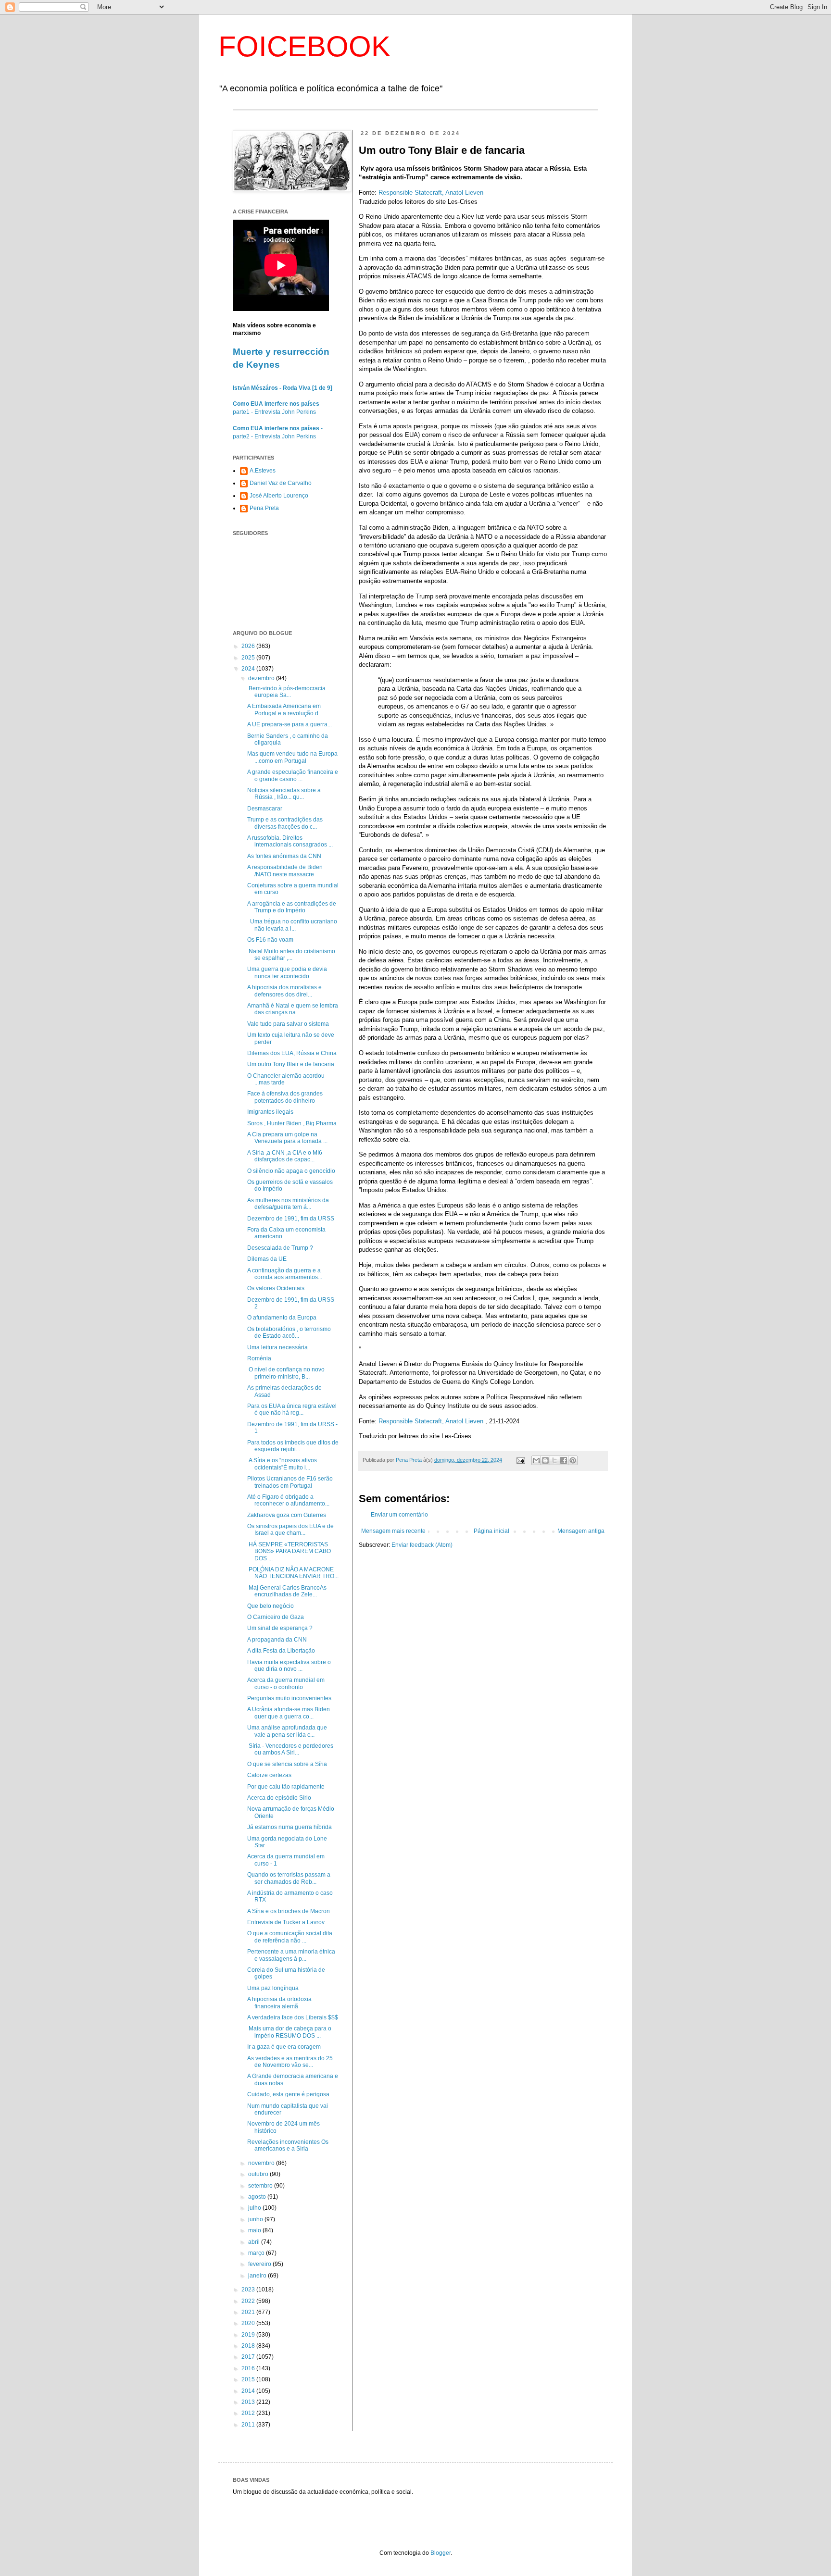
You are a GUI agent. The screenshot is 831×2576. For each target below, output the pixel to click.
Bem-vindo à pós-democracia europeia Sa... (286, 692)
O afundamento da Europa (282, 1318)
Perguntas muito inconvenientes (289, 1698)
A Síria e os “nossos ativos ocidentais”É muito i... (282, 1464)
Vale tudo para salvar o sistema (288, 1024)
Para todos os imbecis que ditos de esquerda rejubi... (293, 1446)
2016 (249, 2368)
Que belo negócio (271, 1606)
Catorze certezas (269, 1775)
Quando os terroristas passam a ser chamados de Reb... (289, 1878)
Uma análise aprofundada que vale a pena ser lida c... (287, 1731)
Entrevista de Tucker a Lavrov (286, 1922)
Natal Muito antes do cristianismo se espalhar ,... (291, 955)
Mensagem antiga (581, 1531)
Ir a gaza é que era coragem (284, 2047)
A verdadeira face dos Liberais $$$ (293, 2017)
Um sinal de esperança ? (280, 1628)
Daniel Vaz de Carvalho (281, 483)
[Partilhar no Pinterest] (573, 1460)
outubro (259, 2174)
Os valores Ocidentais (276, 1288)
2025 (249, 658)
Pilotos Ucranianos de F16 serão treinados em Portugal (290, 1482)
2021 (249, 2312)
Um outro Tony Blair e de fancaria (291, 1064)
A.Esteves (263, 471)
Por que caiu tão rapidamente (286, 1787)
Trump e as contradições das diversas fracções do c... (285, 823)
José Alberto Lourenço (279, 496)
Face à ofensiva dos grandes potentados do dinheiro (285, 1097)
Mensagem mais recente (393, 1531)
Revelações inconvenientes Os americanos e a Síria (288, 2145)
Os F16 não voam (270, 940)
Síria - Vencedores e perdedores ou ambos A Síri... (290, 1749)
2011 (249, 2425)
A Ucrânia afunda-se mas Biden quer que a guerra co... (289, 1713)
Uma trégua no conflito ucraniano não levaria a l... (292, 925)
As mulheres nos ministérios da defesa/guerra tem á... (288, 1204)
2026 (249, 646)
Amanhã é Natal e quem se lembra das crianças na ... (293, 1009)
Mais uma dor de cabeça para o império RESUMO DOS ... (289, 2032)
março (257, 2253)
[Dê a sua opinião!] (545, 1460)
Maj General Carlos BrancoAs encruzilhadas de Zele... (287, 1591)
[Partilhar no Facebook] (564, 1460)
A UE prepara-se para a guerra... (290, 724)
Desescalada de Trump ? (280, 1248)
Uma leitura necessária (277, 1347)
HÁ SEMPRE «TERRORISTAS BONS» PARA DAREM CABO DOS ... (289, 1551)
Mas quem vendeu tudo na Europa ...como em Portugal (292, 757)
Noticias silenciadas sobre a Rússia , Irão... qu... (284, 794)
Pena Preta (264, 508)
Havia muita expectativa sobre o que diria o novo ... (289, 1666)
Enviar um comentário (399, 1515)
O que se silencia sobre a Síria (287, 1764)
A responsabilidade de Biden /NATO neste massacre (285, 871)
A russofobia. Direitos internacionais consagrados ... (290, 841)
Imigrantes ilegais (270, 1112)
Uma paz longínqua (273, 1988)
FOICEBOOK (304, 46)
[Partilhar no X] (554, 1460)
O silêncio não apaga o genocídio (291, 1171)
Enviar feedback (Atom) (422, 1545)
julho (255, 2208)
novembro (262, 2163)
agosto (258, 2197)
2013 (249, 2402)
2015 (249, 2379)
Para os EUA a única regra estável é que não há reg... (292, 1409)
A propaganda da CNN (277, 1640)
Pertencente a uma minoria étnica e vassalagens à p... (291, 1955)
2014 (249, 2391)
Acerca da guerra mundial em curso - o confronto (286, 1683)
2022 (249, 2301)
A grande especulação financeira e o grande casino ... (293, 775)
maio (255, 2230)
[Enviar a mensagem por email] (536, 1460)
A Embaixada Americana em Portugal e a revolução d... (285, 709)
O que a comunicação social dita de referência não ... (290, 1937)
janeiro (258, 2276)
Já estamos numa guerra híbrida (290, 1827)
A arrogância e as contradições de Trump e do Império (292, 907)
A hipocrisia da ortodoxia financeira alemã (279, 2003)
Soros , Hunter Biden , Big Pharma (292, 1123)
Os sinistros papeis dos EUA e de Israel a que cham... (290, 1530)
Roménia (259, 1358)
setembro (261, 2186)
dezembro (262, 678)
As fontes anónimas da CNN (284, 856)
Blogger (441, 2553)
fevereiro (260, 2264)
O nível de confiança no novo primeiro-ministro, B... (286, 1373)
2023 (249, 2290)
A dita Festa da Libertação (281, 1651)
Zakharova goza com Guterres (287, 1515)
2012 (249, 2413)
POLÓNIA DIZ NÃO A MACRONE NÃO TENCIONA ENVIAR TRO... (293, 1573)
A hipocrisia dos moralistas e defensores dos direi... (284, 991)
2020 (249, 2323)
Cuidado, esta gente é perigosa (288, 2094)
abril (255, 2242)
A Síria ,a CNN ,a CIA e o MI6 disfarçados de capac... (285, 1156)
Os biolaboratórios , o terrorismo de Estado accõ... (289, 1332)
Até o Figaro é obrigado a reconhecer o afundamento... (288, 1500)
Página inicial (491, 1531)
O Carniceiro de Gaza (276, 1617)
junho (256, 2219)
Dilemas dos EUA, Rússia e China (292, 1053)
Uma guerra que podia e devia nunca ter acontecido (287, 972)
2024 (249, 669)
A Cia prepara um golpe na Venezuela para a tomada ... (287, 1138)
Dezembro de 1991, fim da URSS (291, 1219)
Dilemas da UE (267, 1259)
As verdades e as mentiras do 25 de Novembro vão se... (290, 2062)
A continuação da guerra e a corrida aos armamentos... (285, 1274)
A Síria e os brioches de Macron (289, 1911)
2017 (249, 2357)
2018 (249, 2346)
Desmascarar (265, 809)
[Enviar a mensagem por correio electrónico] (520, 1460)
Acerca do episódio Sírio (279, 1798)
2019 (249, 2335)
